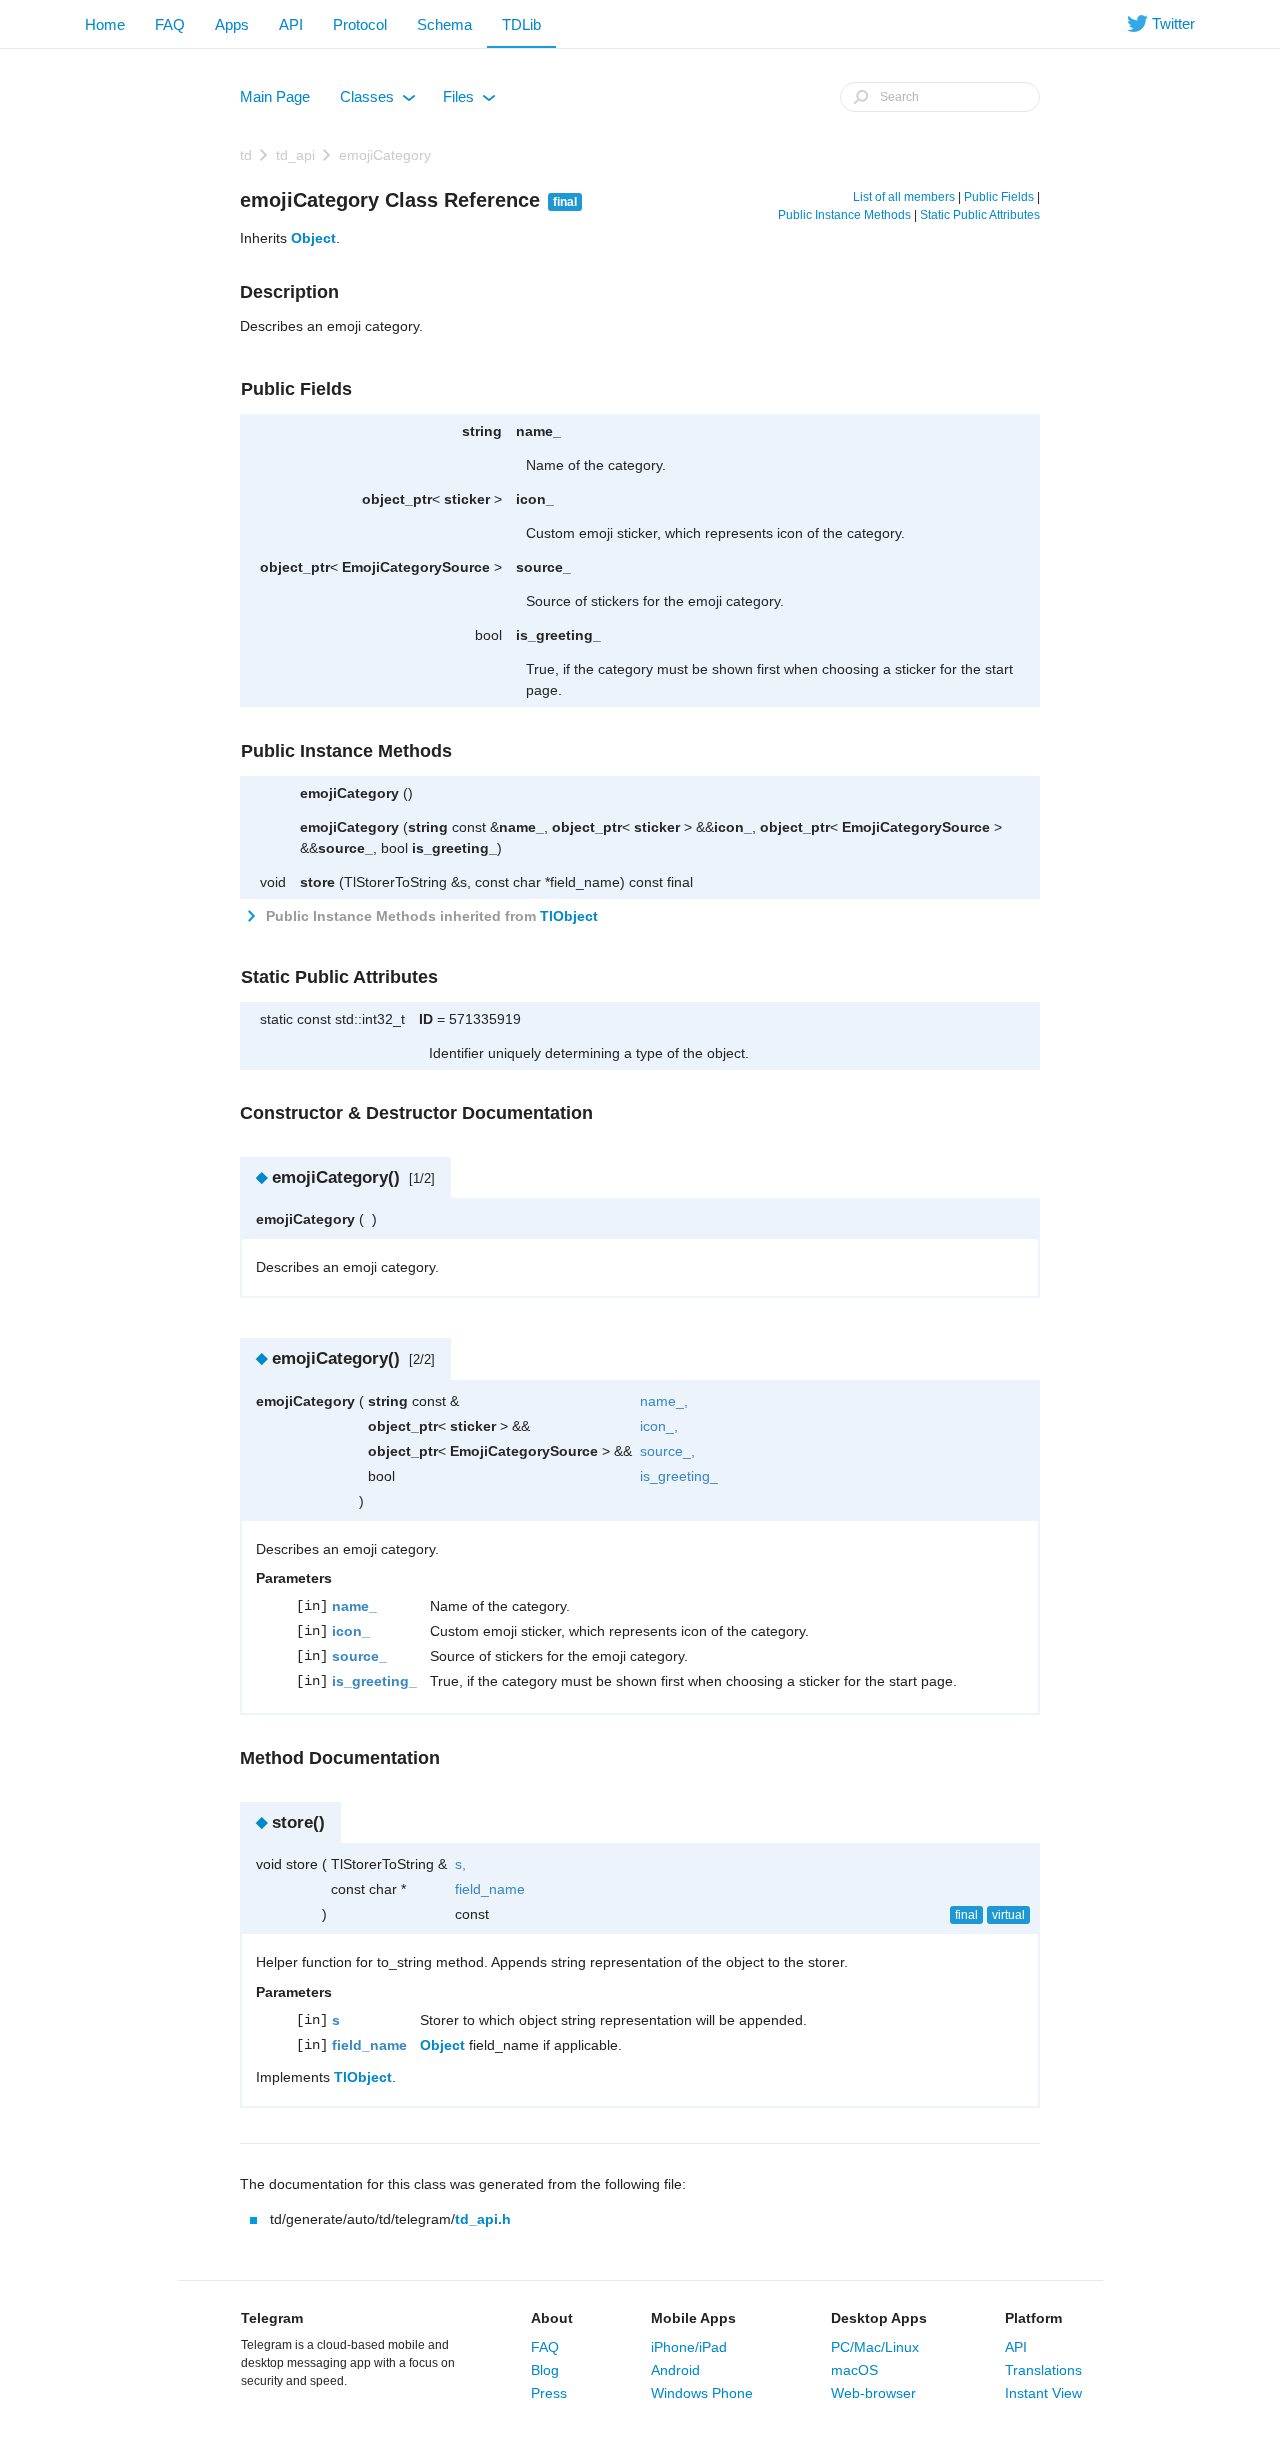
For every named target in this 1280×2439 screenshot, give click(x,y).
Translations (1043, 2370)
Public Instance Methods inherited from (430, 916)
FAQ (170, 24)
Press (549, 2393)
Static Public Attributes (980, 215)
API (291, 24)
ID (426, 1019)
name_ (538, 431)
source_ (543, 567)
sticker (467, 499)
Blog (545, 2370)
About (552, 2318)
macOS (854, 2370)
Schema (444, 24)
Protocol (360, 24)
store (317, 882)
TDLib (521, 24)
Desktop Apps (879, 2318)
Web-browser (873, 2393)
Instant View (1043, 2393)
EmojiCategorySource (416, 567)
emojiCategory (385, 155)
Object (313, 238)
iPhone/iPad (689, 2347)
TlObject (569, 916)
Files (468, 101)
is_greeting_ (558, 635)
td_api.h (483, 2219)
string (482, 431)
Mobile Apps (693, 2318)
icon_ (535, 499)
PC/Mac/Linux (875, 2347)
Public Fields (999, 197)
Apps (232, 24)
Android (675, 2370)
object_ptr (397, 499)
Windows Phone (702, 2393)
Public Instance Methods (844, 215)
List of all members (904, 197)
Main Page (275, 96)
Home (105, 24)
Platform (1033, 2318)
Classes (376, 101)
